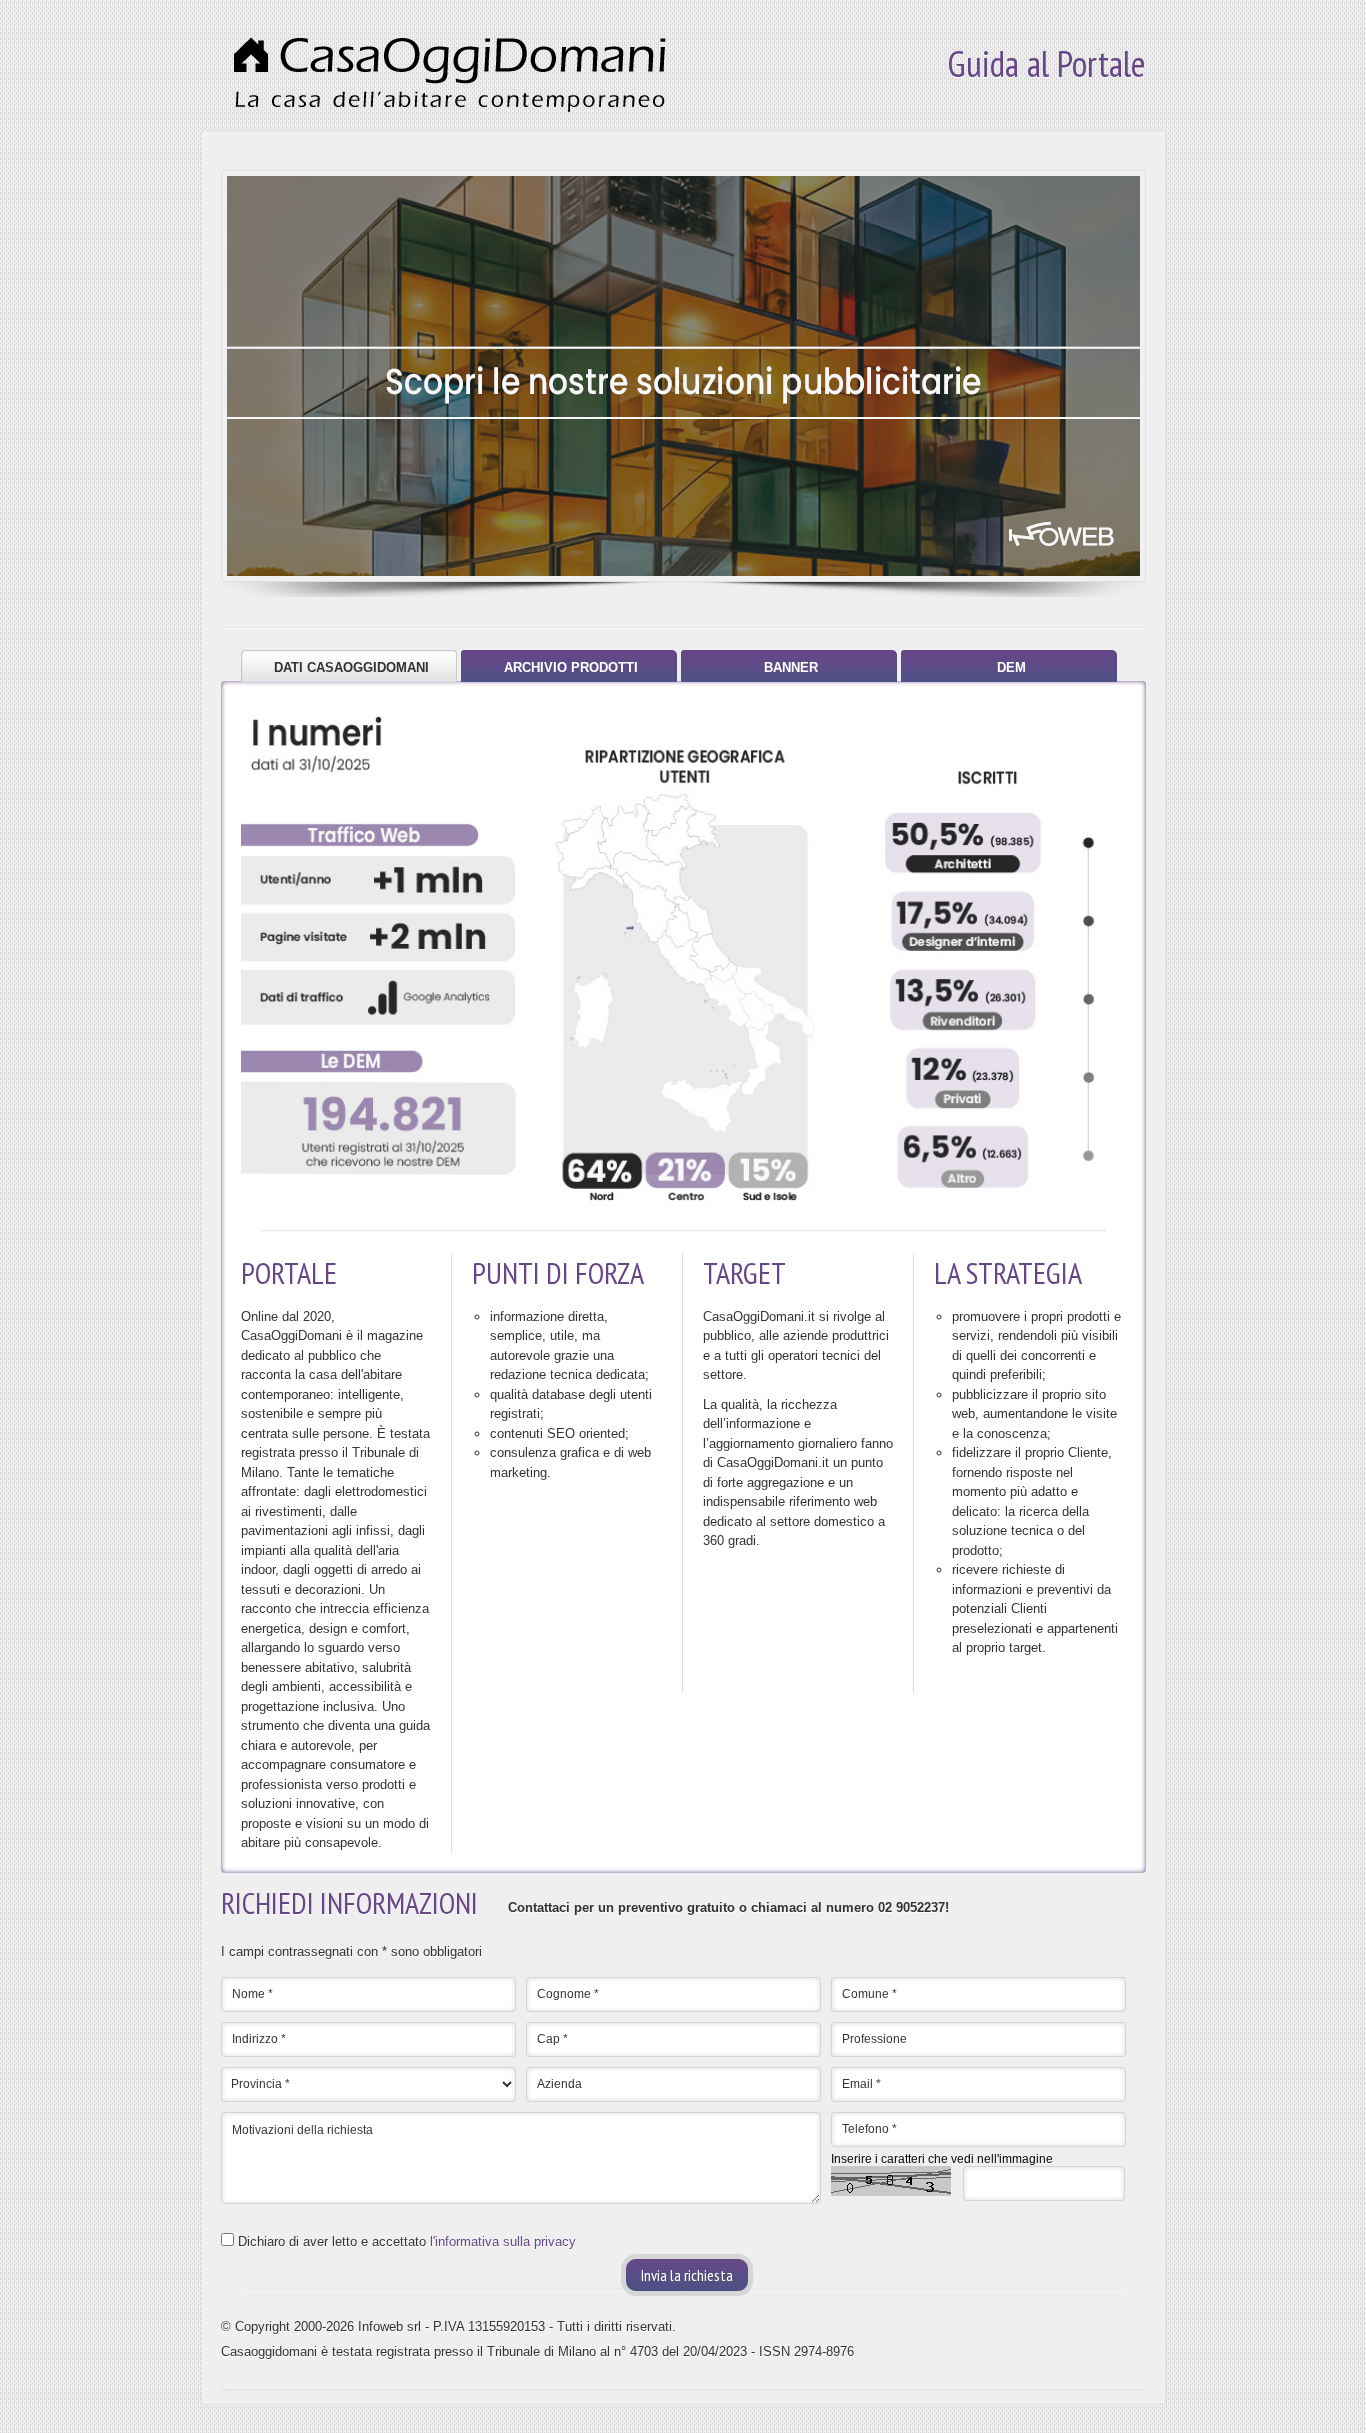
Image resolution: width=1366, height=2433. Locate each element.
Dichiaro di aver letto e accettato (407, 2241)
